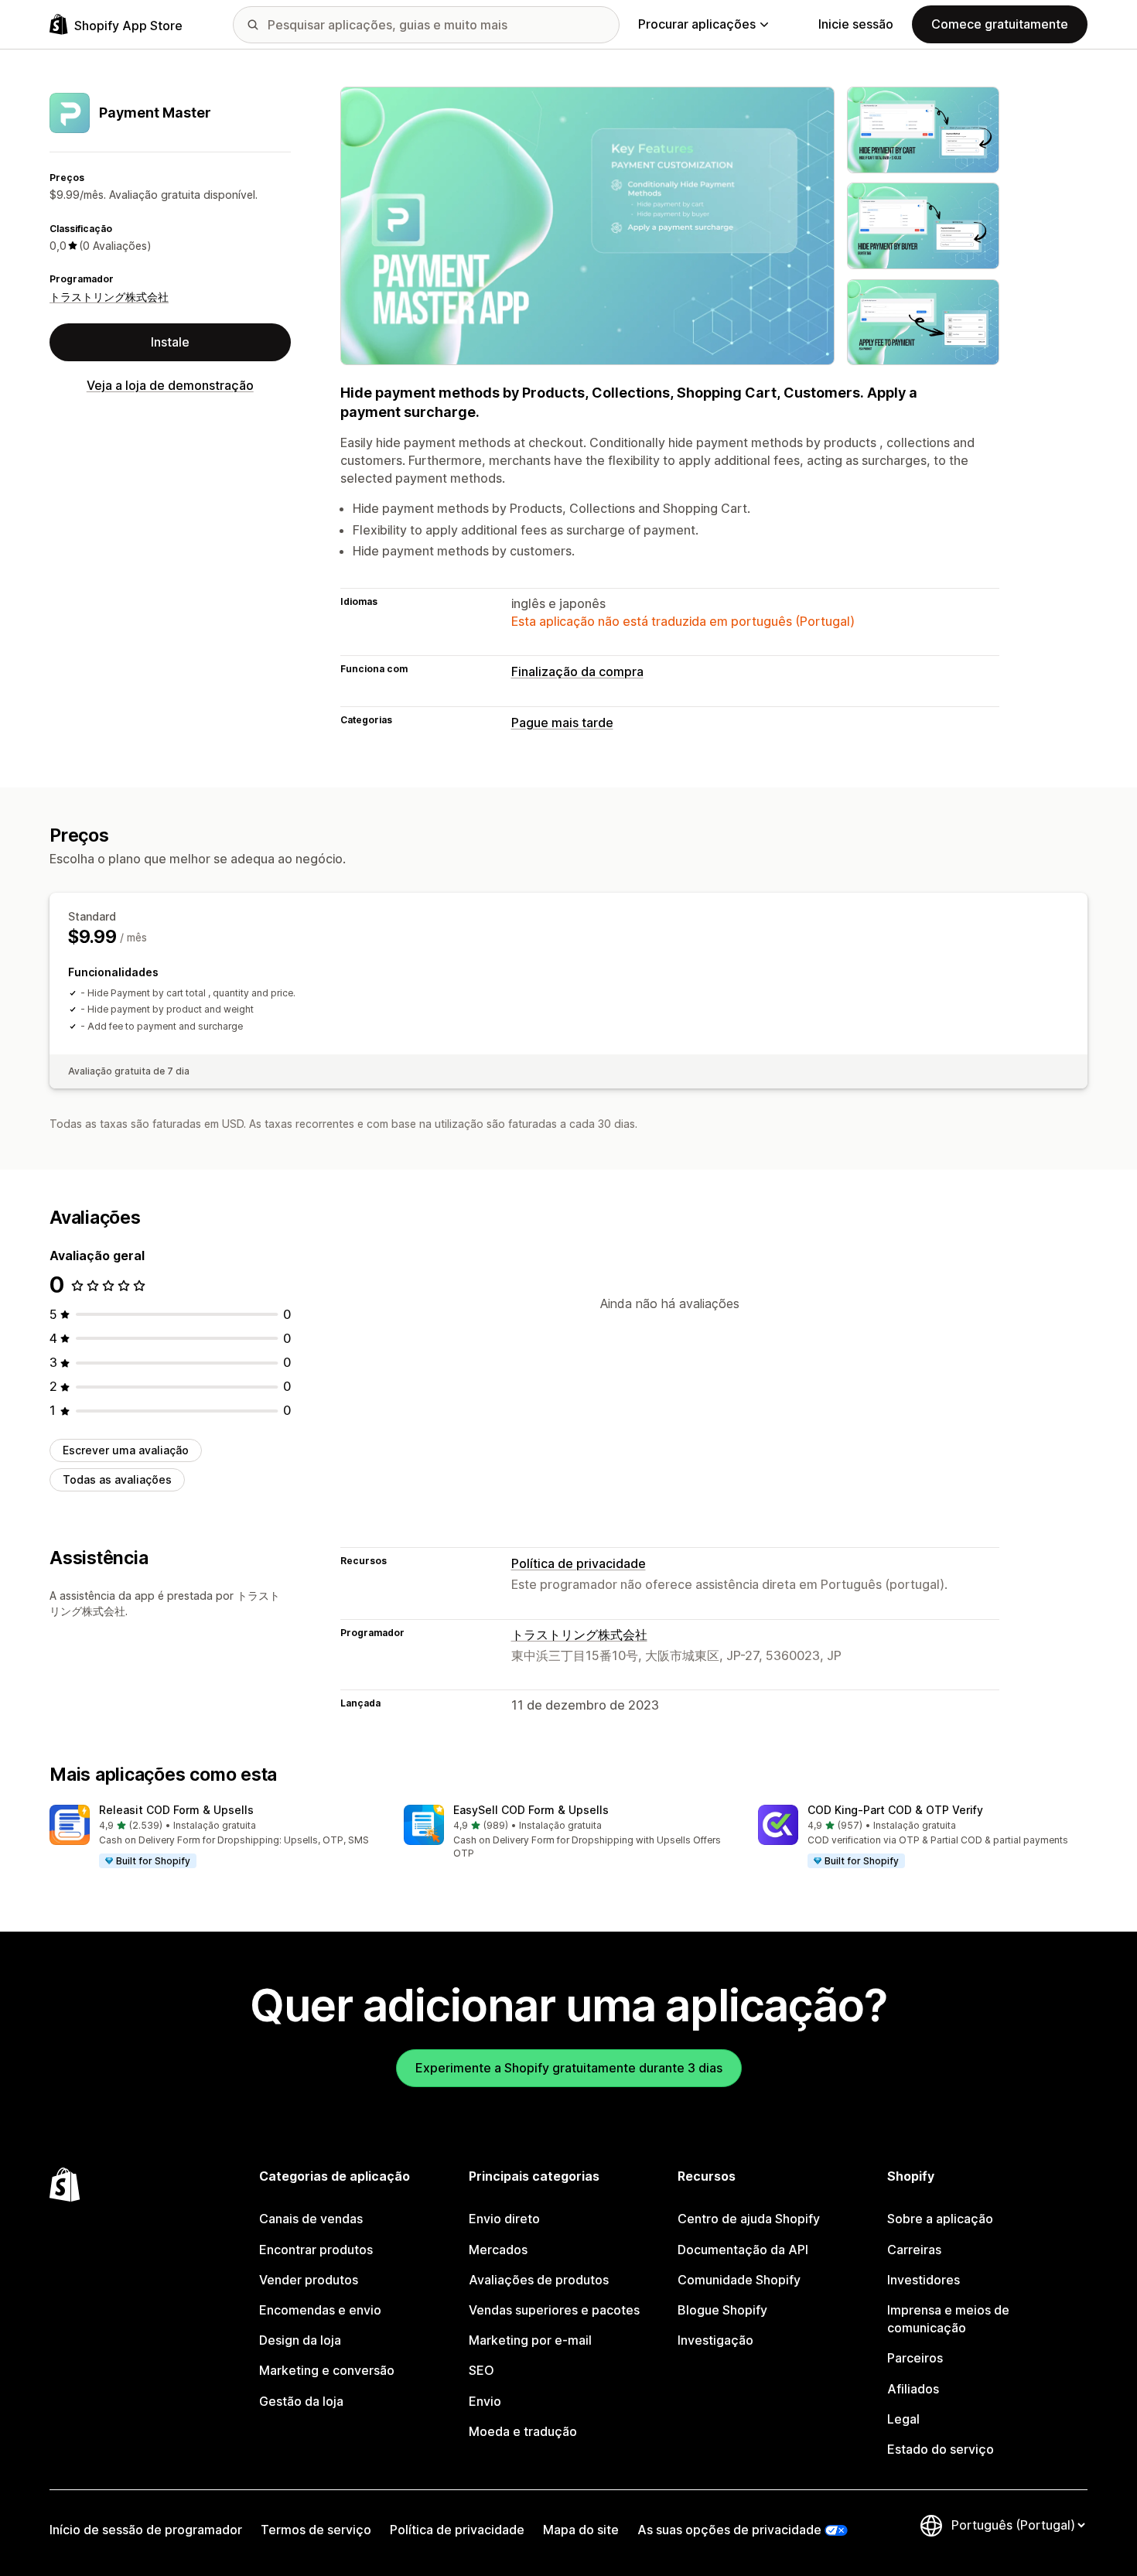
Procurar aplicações (697, 24)
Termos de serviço (316, 2530)
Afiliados (913, 2389)
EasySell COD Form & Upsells (531, 1810)
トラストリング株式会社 (109, 297)
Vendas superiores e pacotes (554, 2310)
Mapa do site (581, 2530)
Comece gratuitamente (1000, 24)
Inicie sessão (856, 24)
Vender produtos (309, 2280)
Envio (485, 2401)
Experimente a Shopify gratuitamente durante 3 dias (569, 2068)
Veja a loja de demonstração (170, 385)
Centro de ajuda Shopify (749, 2219)
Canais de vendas (311, 2219)
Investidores (924, 2280)
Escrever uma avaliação (126, 1450)
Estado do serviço (941, 2449)
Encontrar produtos (316, 2250)
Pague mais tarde (562, 723)
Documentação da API (743, 2250)
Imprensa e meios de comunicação (948, 2319)
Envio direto (504, 2219)
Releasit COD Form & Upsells (176, 1810)
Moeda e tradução (523, 2431)
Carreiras (914, 2250)
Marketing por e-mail (530, 2340)
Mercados (498, 2250)
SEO (481, 2370)
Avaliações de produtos (539, 2280)
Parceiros (915, 2358)
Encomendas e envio (320, 2310)
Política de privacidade (579, 1563)
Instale (170, 342)
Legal (903, 2419)
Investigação (715, 2340)
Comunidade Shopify (739, 2280)
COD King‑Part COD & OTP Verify (895, 1810)
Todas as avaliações (117, 1479)
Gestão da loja (301, 2401)
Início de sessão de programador (146, 2530)
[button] (214, 1837)
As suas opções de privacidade (729, 2530)
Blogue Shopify (722, 2310)
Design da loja (300, 2340)
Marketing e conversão (327, 2370)
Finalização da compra (577, 671)
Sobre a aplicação (940, 2219)
